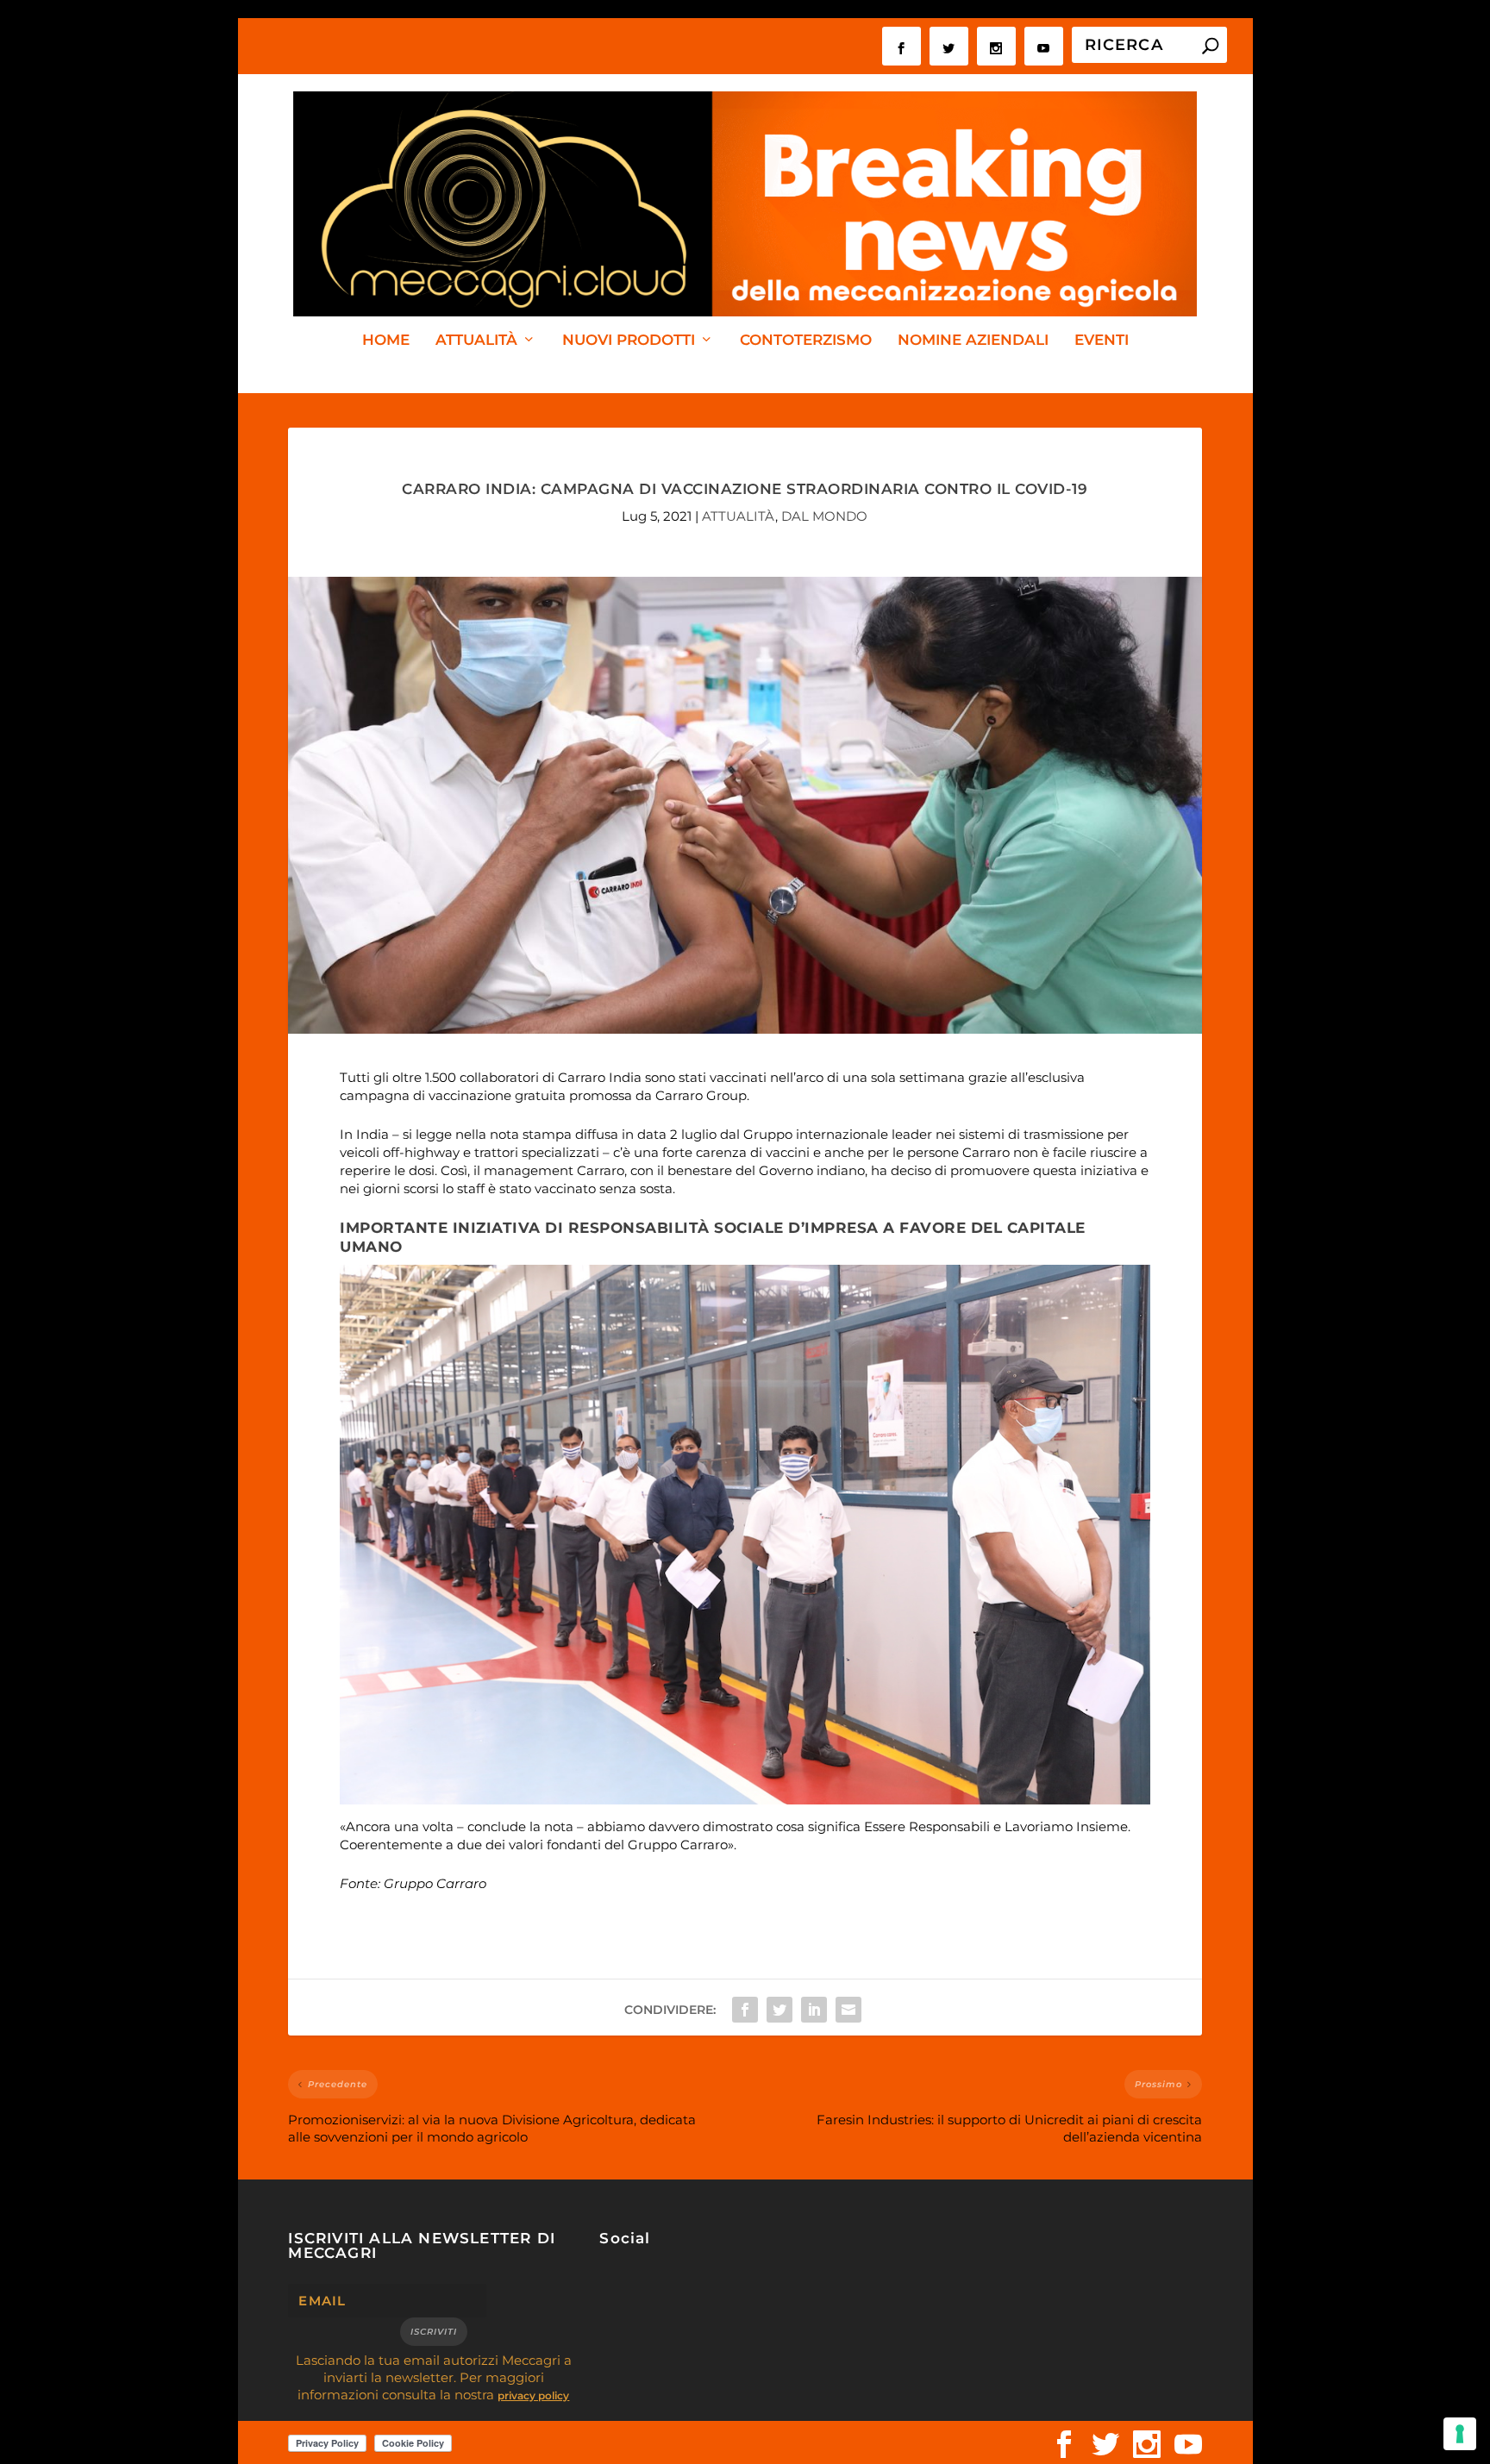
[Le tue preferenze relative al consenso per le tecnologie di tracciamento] (1460, 2434)
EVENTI (1102, 341)
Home (386, 341)
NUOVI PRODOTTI (629, 341)
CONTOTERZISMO (806, 341)
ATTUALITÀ (476, 341)
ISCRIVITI (434, 2332)
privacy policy (533, 2395)
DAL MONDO (824, 516)
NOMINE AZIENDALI (973, 341)
